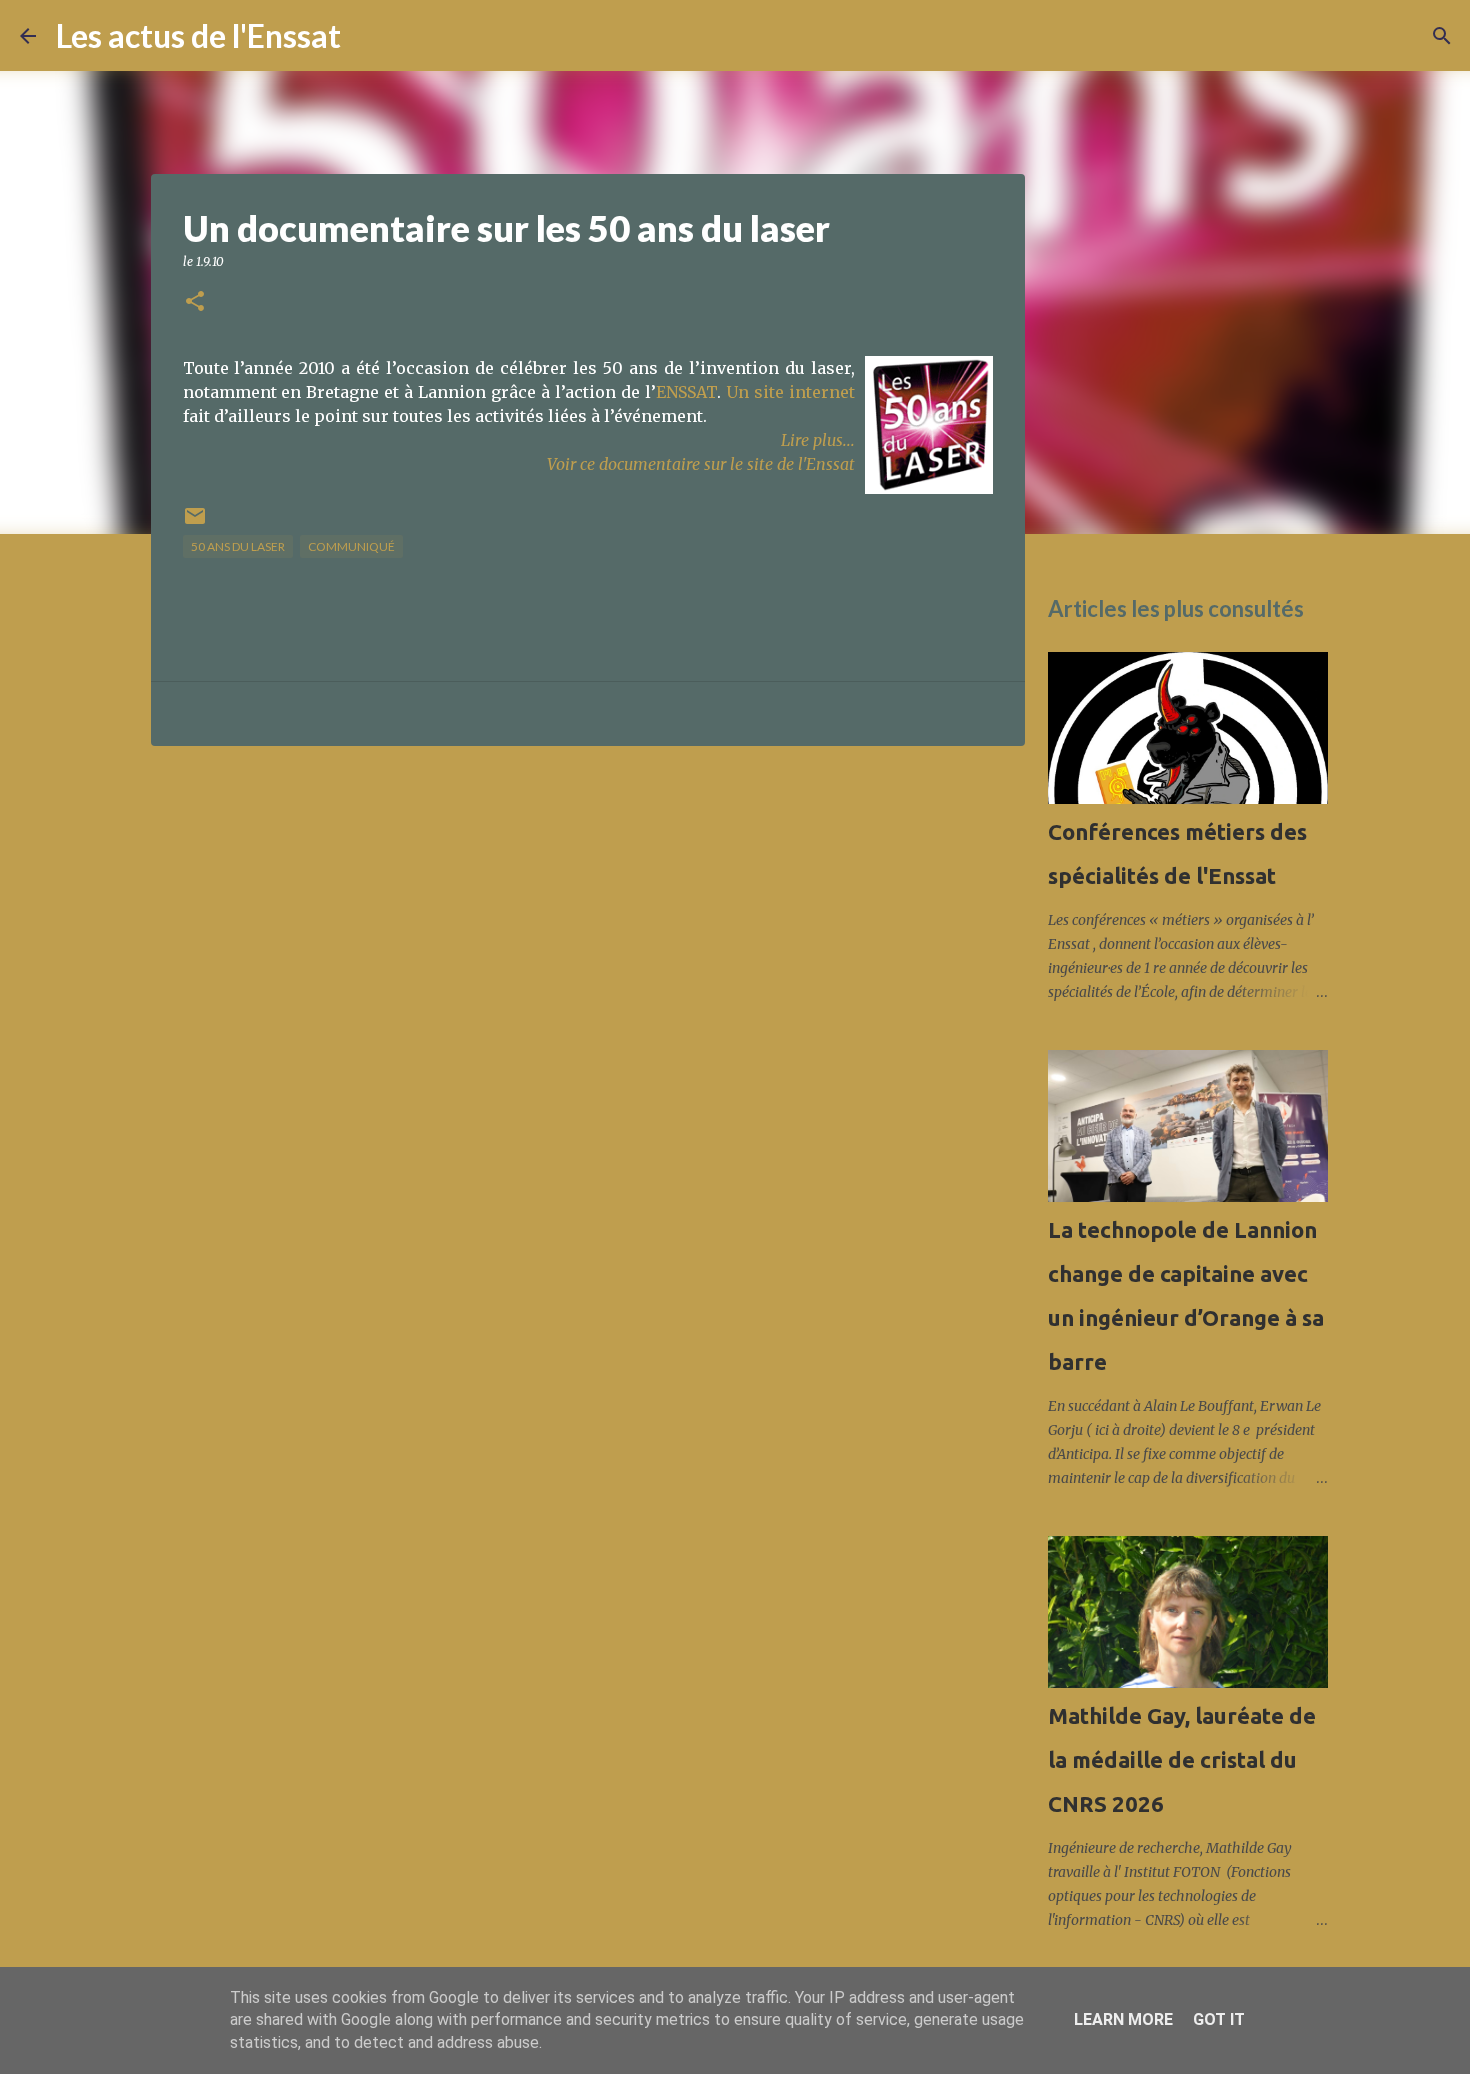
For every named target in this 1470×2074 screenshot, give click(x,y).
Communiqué (351, 546)
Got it (1219, 2019)
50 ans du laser (238, 546)
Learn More (1123, 2019)
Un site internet (790, 392)
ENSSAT (686, 392)
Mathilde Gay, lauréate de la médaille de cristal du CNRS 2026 (1182, 1759)
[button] (195, 302)
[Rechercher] (369, 36)
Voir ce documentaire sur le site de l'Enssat (701, 464)
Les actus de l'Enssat (198, 35)
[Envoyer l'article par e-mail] (195, 523)
